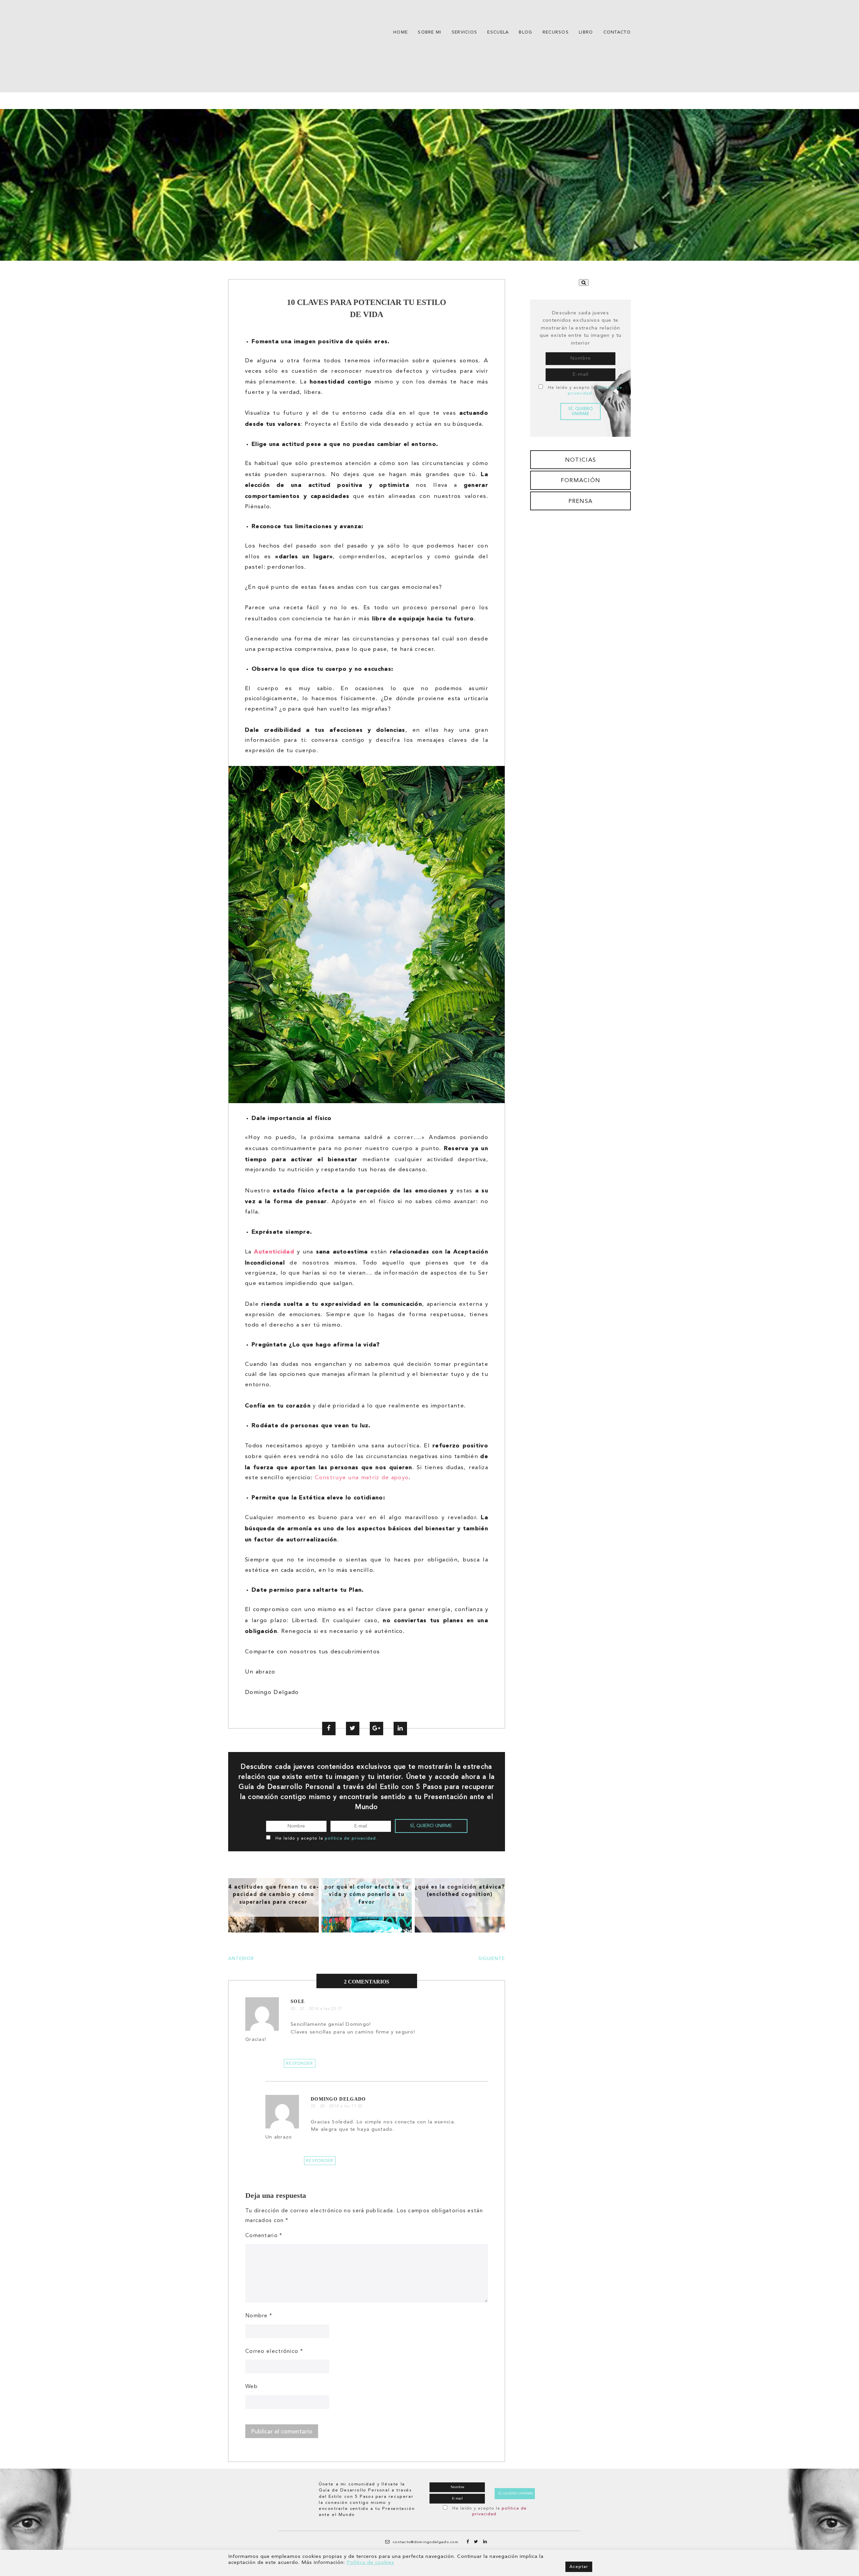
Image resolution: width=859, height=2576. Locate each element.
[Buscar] (584, 282)
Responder (300, 2064)
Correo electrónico (274, 2352)
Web (251, 2387)
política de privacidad (350, 1838)
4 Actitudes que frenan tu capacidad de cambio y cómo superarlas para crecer (273, 1894)
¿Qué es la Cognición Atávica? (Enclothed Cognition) (460, 1891)
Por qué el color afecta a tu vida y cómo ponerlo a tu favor (367, 1894)
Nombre (259, 2316)
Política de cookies (370, 2563)
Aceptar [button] (579, 2567)
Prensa (581, 501)
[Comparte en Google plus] (376, 1729)
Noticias (580, 460)
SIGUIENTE (492, 1959)
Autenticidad (274, 1251)
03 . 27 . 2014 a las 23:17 (316, 2009)
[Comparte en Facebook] (329, 1729)
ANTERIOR (241, 1959)
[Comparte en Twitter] (353, 1729)
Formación (581, 481)
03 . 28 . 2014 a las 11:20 (336, 2106)
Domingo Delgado (338, 2099)
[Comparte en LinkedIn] (400, 1729)
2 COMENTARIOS (367, 1982)
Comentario (264, 2236)
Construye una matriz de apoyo (362, 1478)
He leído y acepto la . (326, 1838)
